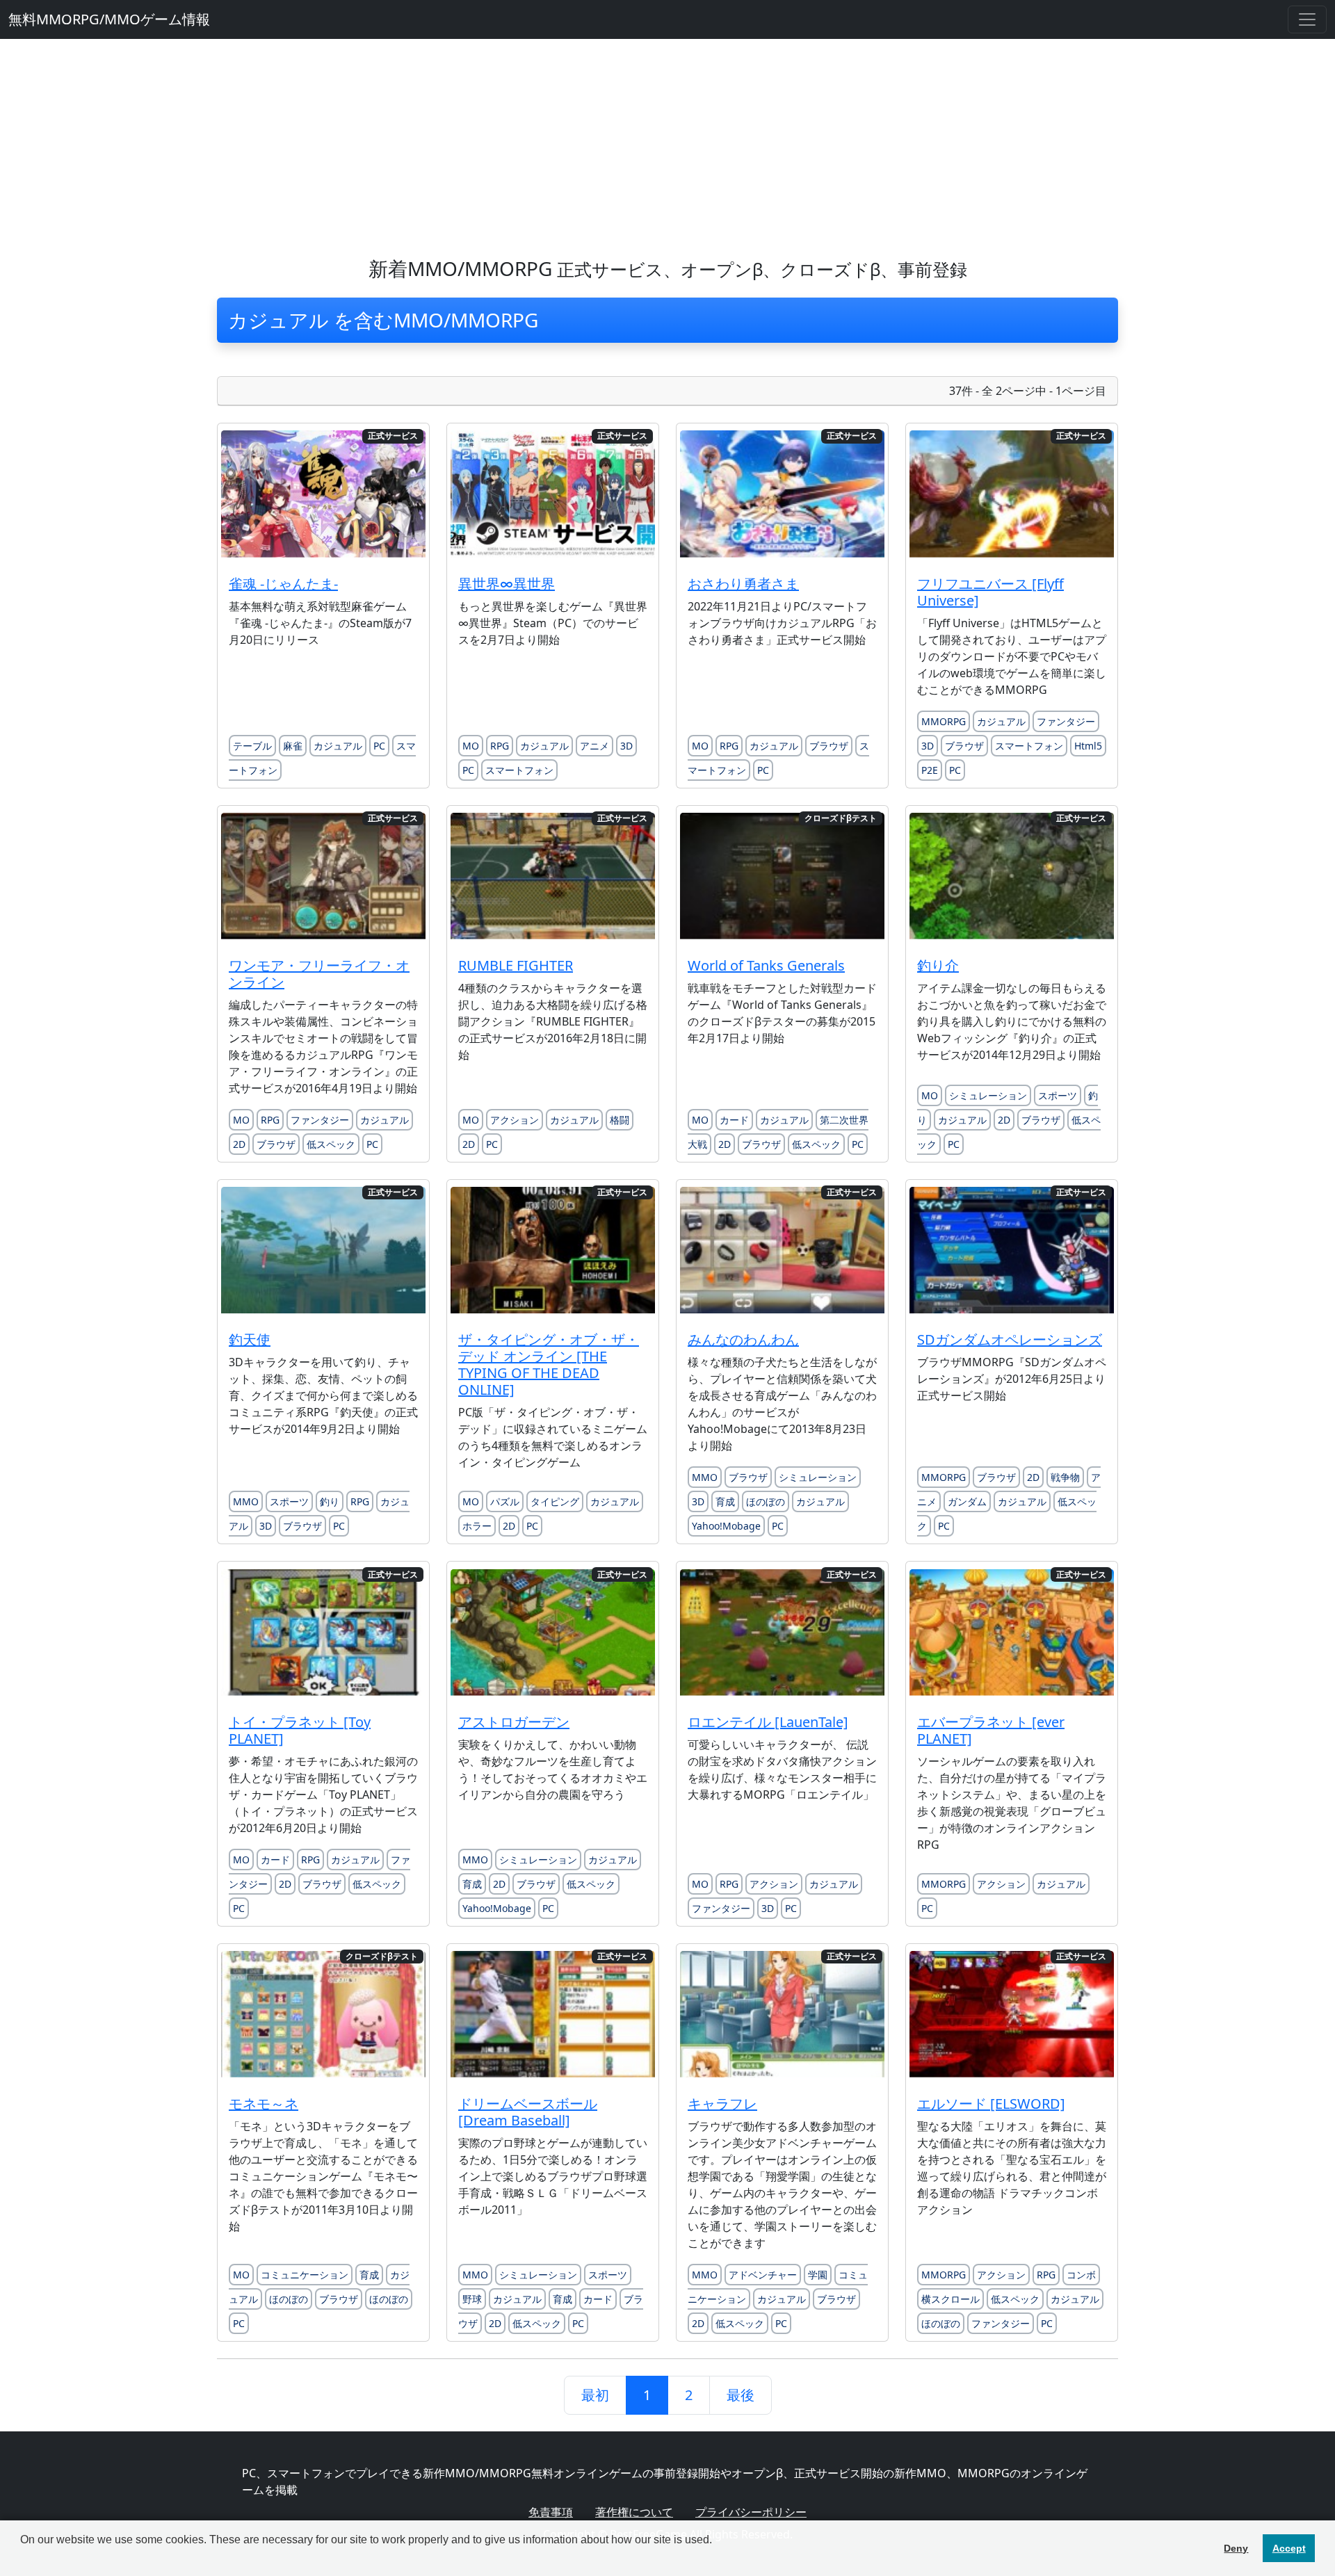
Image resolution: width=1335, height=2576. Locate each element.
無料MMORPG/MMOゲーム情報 (109, 19)
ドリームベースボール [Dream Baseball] (528, 2112)
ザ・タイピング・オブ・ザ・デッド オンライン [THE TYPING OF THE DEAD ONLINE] (549, 1364)
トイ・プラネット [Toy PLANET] (300, 1730)
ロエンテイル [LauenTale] (768, 1722)
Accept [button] (1289, 2548)
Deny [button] (1236, 2548)
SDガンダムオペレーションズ (1010, 1339)
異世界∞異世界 (507, 584)
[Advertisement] (667, 143)
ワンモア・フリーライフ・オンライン (319, 974)
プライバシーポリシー (751, 2512)
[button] (22, 2558)
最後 (741, 2395)
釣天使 (250, 1339)
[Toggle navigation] (1307, 19)
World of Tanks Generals (766, 965)
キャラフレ (722, 2104)
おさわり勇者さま (743, 584)
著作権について (634, 2512)
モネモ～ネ (264, 2104)
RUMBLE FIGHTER (516, 965)
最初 (595, 2395)
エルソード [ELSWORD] (991, 2104)
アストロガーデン (514, 1722)
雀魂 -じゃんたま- (283, 584)
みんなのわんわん (743, 1339)
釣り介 (938, 965)
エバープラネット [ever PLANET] (991, 1730)
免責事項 (551, 2512)
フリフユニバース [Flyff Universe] (990, 592)
